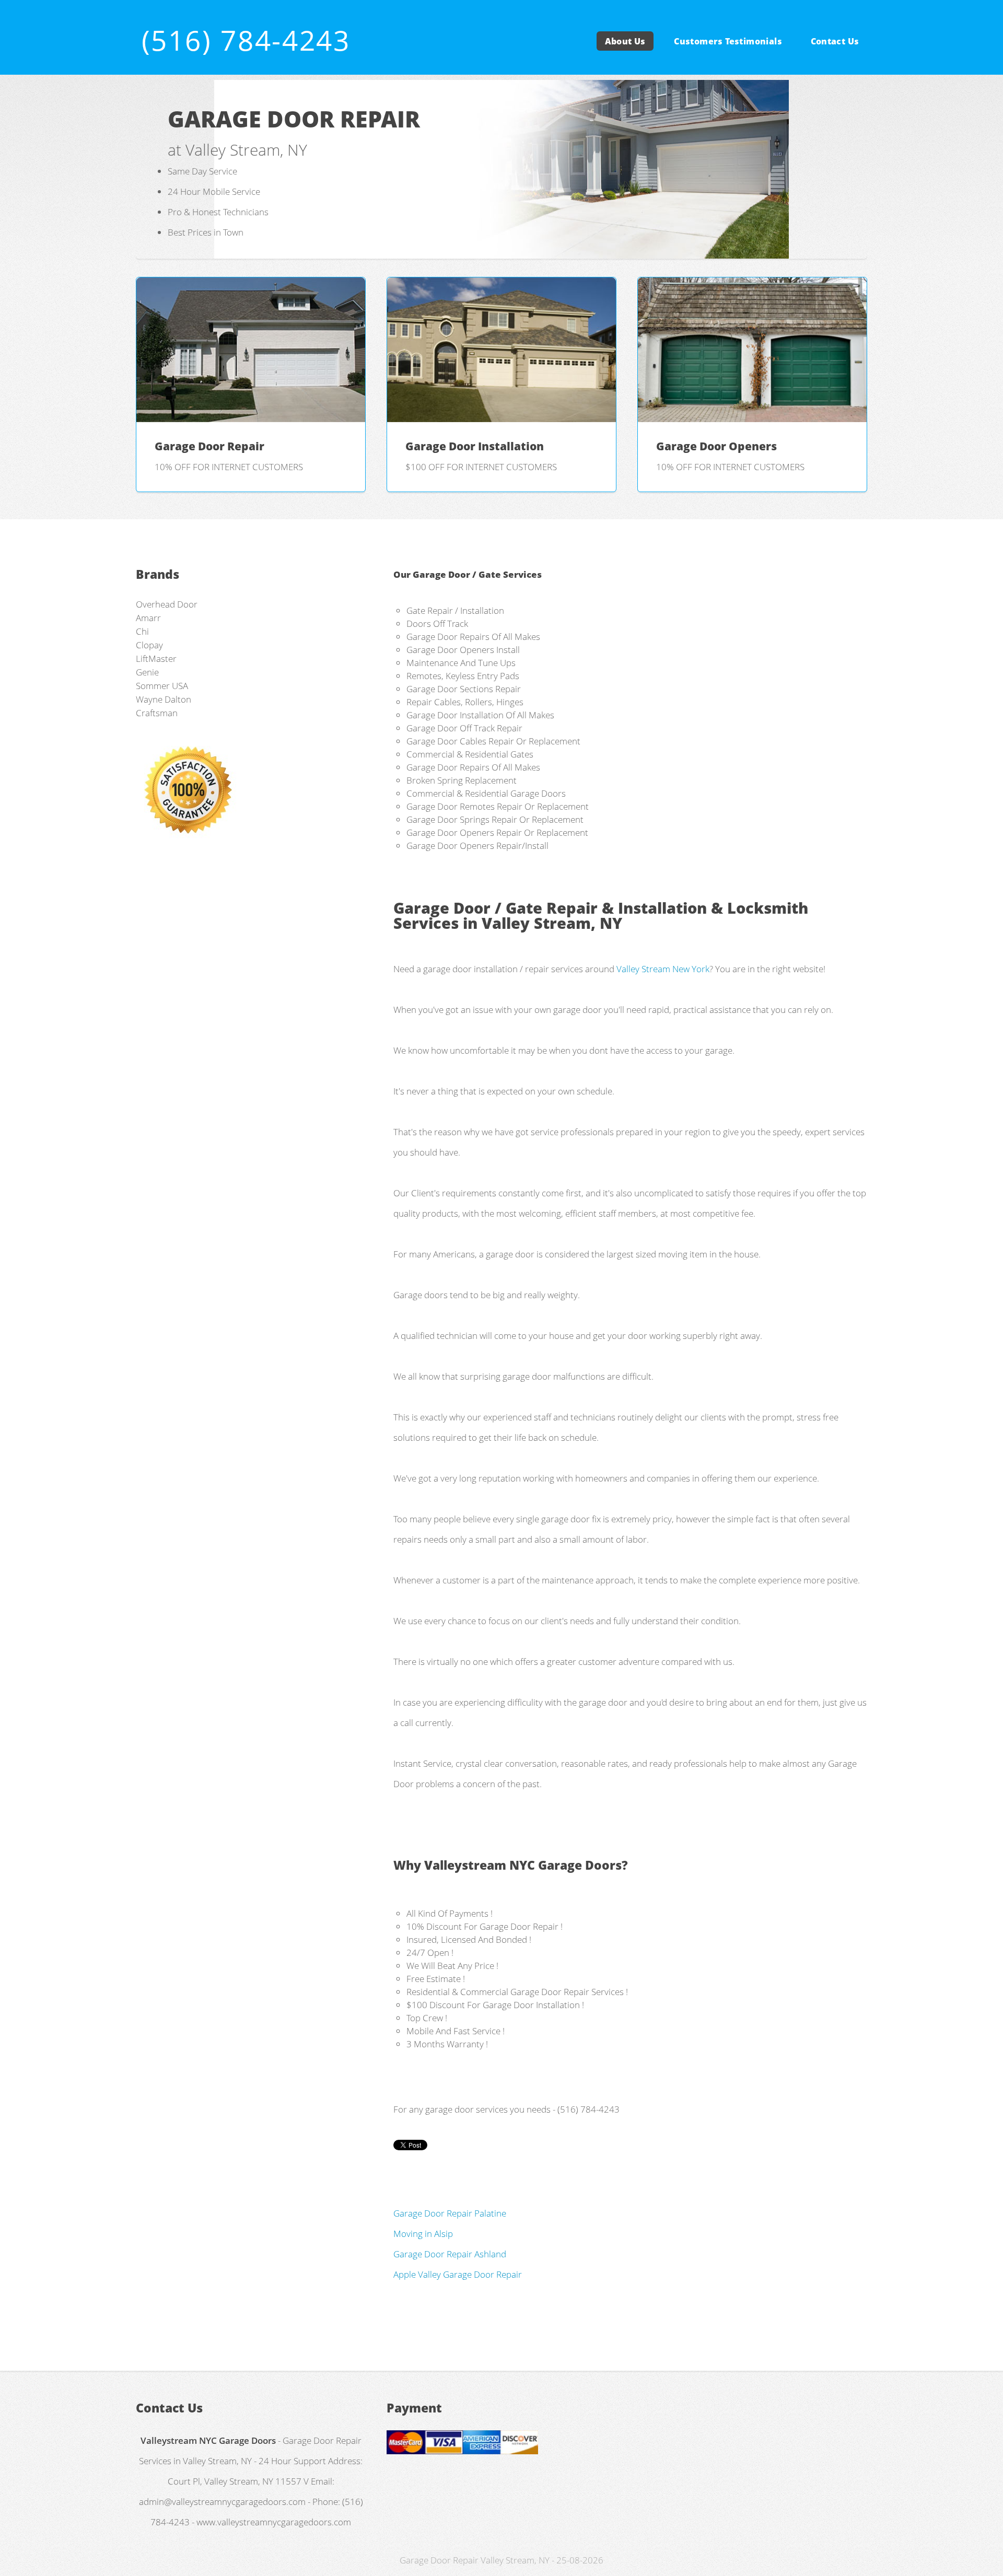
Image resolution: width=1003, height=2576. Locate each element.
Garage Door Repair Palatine (450, 2213)
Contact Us (835, 41)
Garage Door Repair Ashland (450, 2254)
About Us (625, 41)
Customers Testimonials (728, 41)
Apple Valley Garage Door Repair (458, 2274)
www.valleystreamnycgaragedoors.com (274, 2522)
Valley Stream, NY (552, 923)
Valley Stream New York (663, 969)
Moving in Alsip (423, 2233)
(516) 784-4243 (246, 40)
